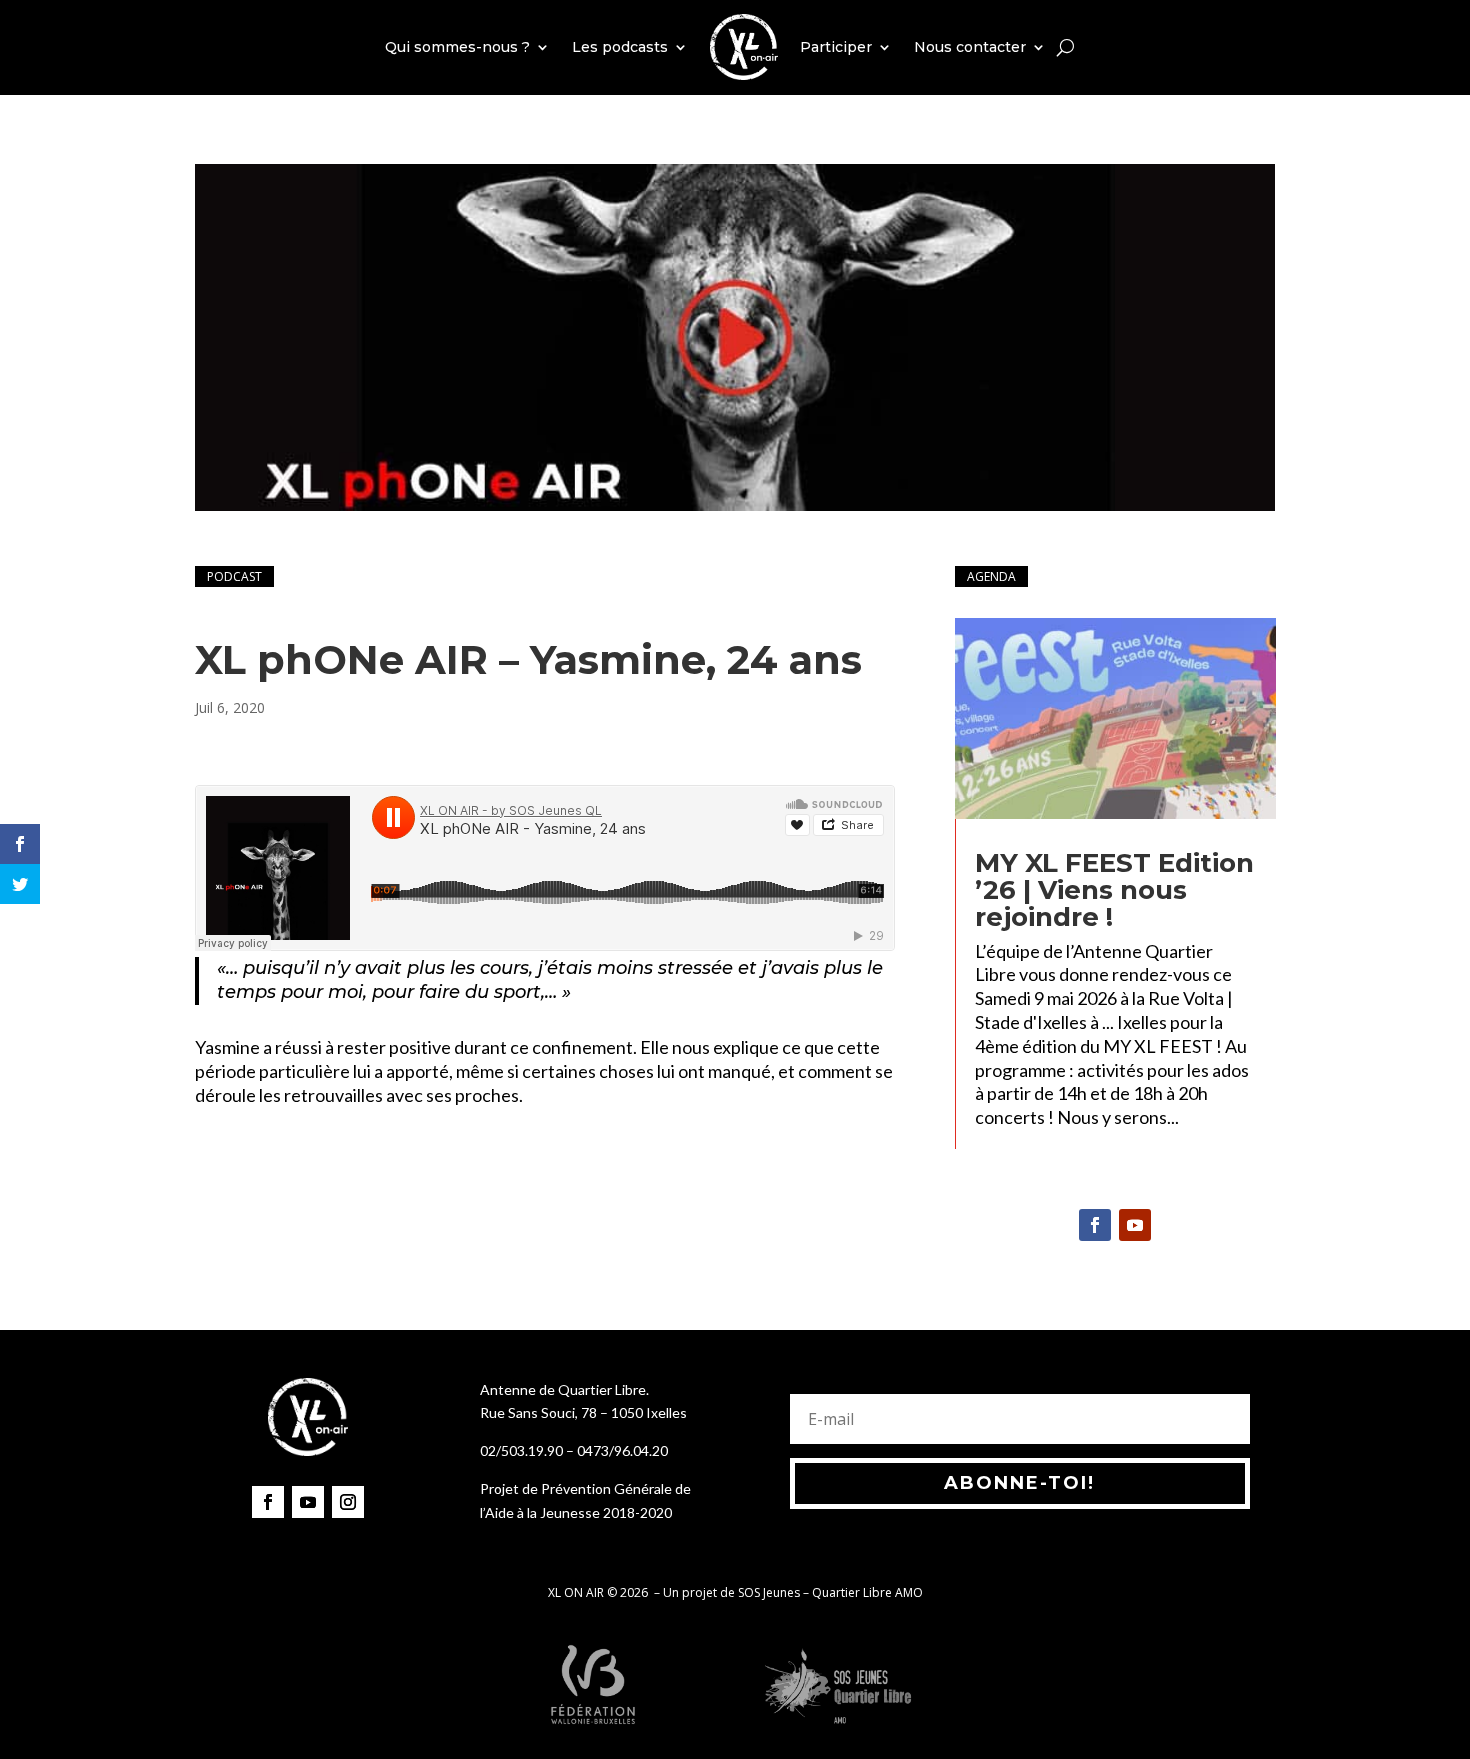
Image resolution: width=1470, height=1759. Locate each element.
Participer (836, 47)
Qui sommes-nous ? (457, 47)
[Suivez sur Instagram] (348, 1502)
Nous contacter (970, 47)
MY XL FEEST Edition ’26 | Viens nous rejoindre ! (1114, 890)
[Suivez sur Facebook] (1095, 1225)
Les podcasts (620, 47)
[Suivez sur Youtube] (1135, 1225)
